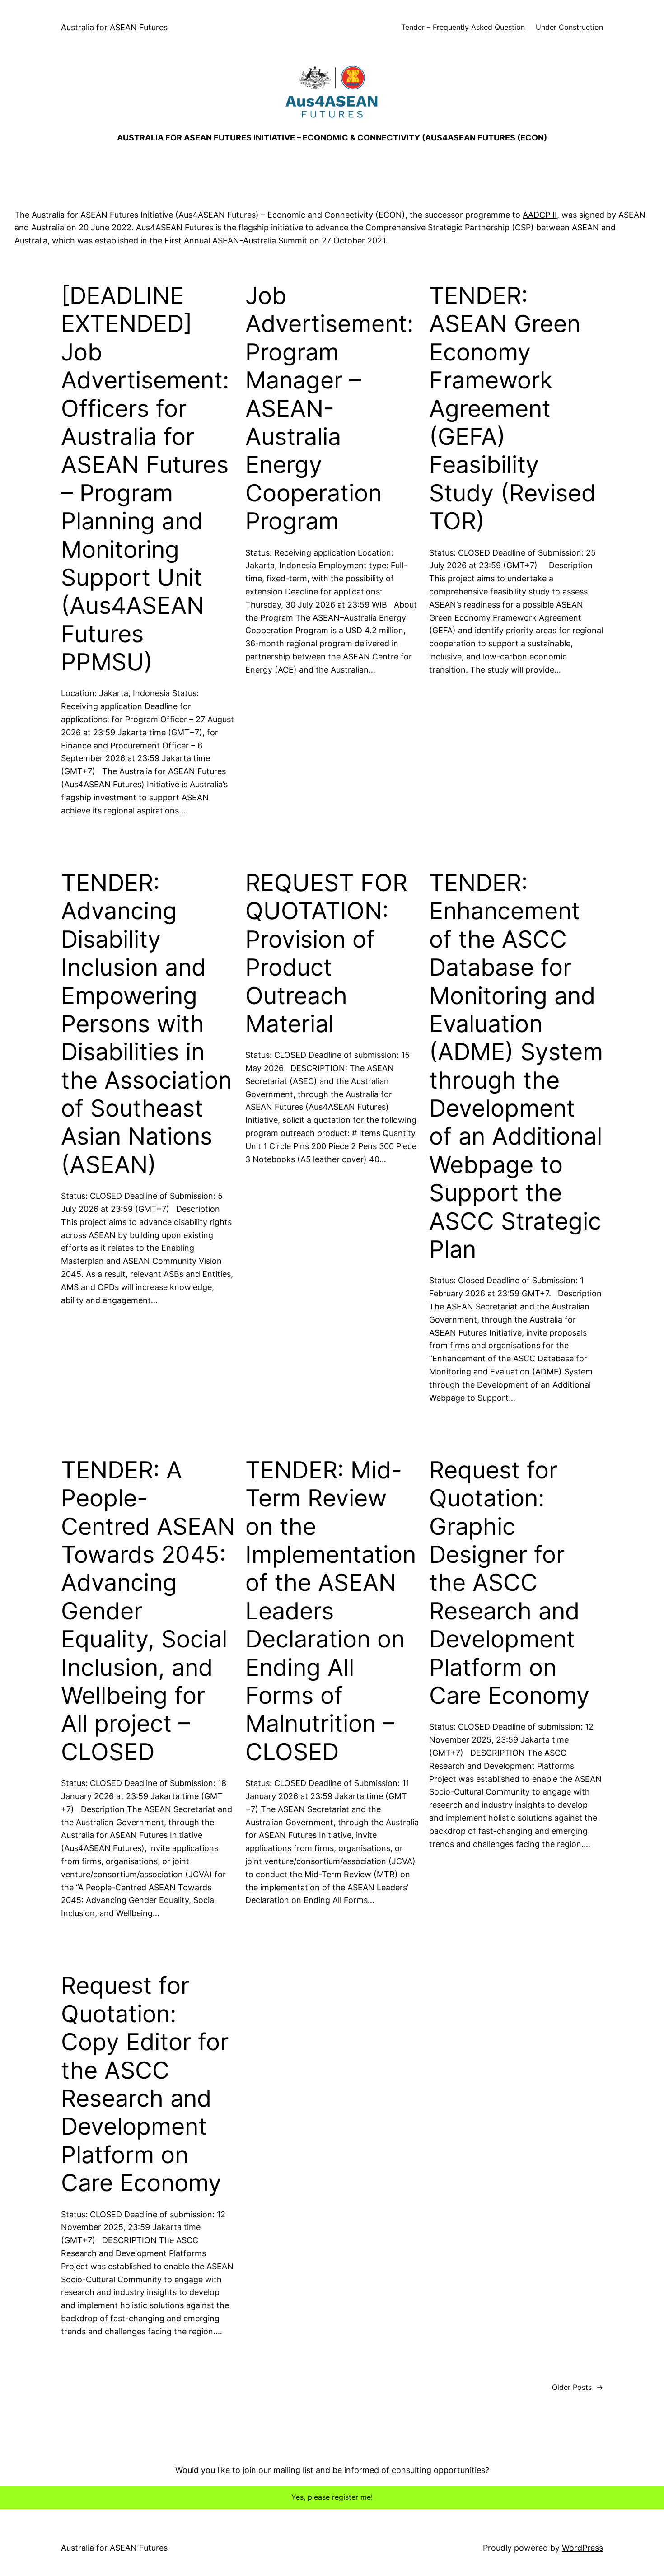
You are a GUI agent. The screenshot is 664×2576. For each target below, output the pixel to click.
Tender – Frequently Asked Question (463, 27)
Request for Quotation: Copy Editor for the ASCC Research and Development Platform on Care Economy (145, 2084)
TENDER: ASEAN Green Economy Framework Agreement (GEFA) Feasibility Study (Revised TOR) (512, 409)
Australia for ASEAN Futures (114, 27)
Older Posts (577, 2387)
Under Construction (569, 27)
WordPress (582, 2548)
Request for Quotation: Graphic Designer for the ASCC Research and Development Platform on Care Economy (509, 1583)
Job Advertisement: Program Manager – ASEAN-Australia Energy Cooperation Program (329, 409)
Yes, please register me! (332, 2497)
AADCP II (540, 215)
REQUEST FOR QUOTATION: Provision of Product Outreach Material (326, 954)
